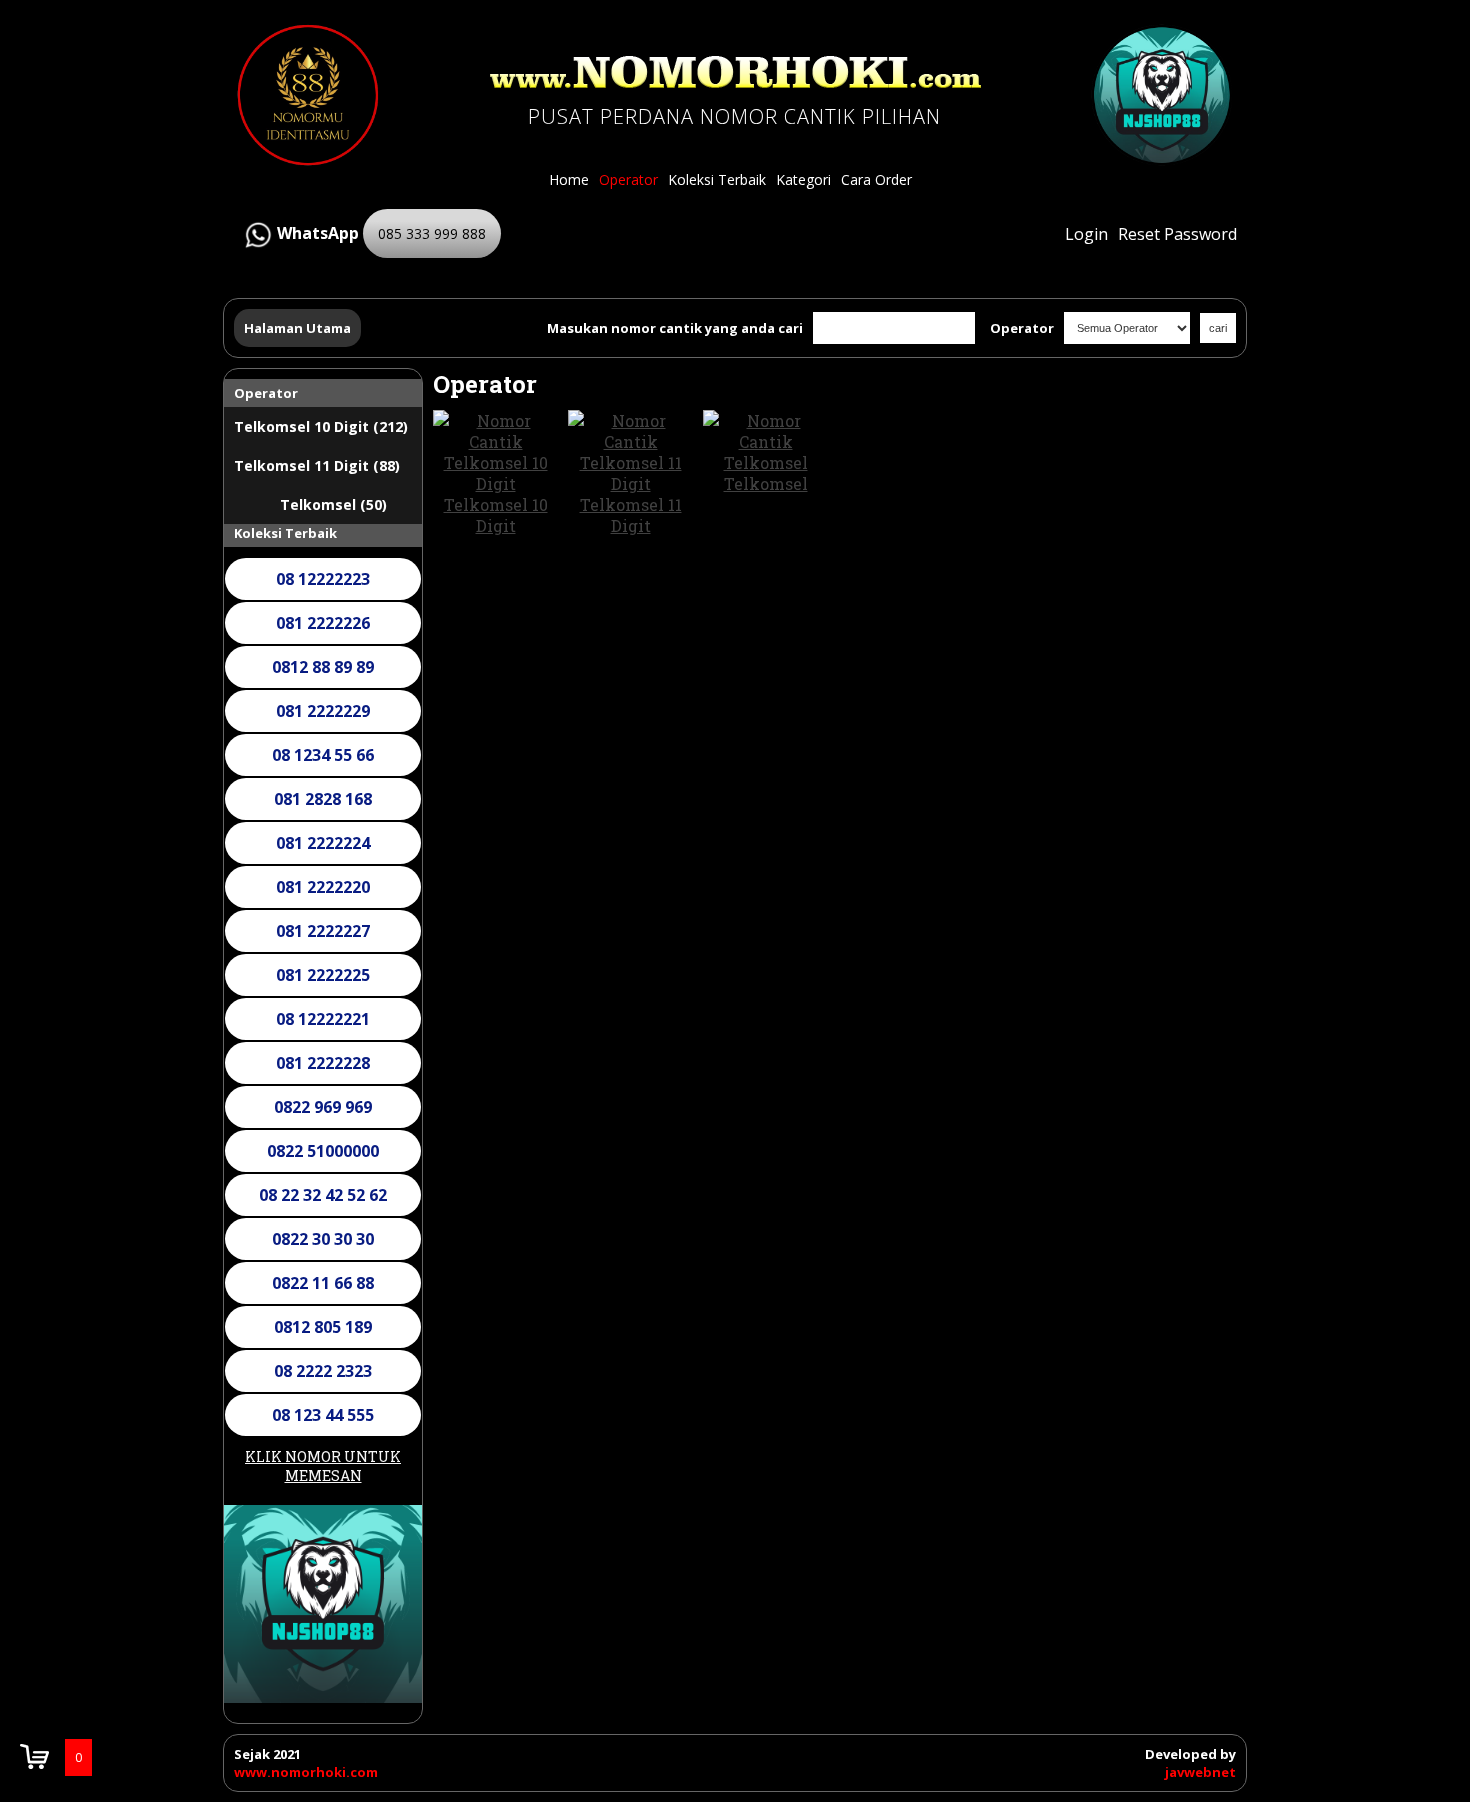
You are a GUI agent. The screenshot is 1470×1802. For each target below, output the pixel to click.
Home (569, 179)
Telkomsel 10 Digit (496, 515)
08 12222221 (323, 1019)
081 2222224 (323, 843)
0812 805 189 (323, 1327)
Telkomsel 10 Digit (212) (321, 426)
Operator (628, 179)
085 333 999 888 (432, 233)
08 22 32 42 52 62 (323, 1195)
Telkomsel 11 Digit (631, 515)
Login (1086, 234)
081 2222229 (323, 711)
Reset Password (1177, 234)
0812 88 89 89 (323, 667)
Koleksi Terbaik (717, 179)
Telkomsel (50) (333, 504)
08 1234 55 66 (323, 755)
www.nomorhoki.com (306, 1772)
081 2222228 (323, 1063)
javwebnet (1200, 1772)
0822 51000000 (323, 1151)
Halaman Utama (297, 328)
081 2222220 (323, 887)
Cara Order (876, 179)
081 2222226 (323, 623)
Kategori (803, 179)
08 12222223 (323, 579)
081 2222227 (323, 931)
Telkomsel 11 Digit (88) (317, 465)
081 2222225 (323, 975)
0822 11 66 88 (323, 1283)
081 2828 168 (323, 799)
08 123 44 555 (323, 1415)
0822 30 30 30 (323, 1239)
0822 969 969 (323, 1107)
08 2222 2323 (323, 1371)
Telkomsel (766, 483)
